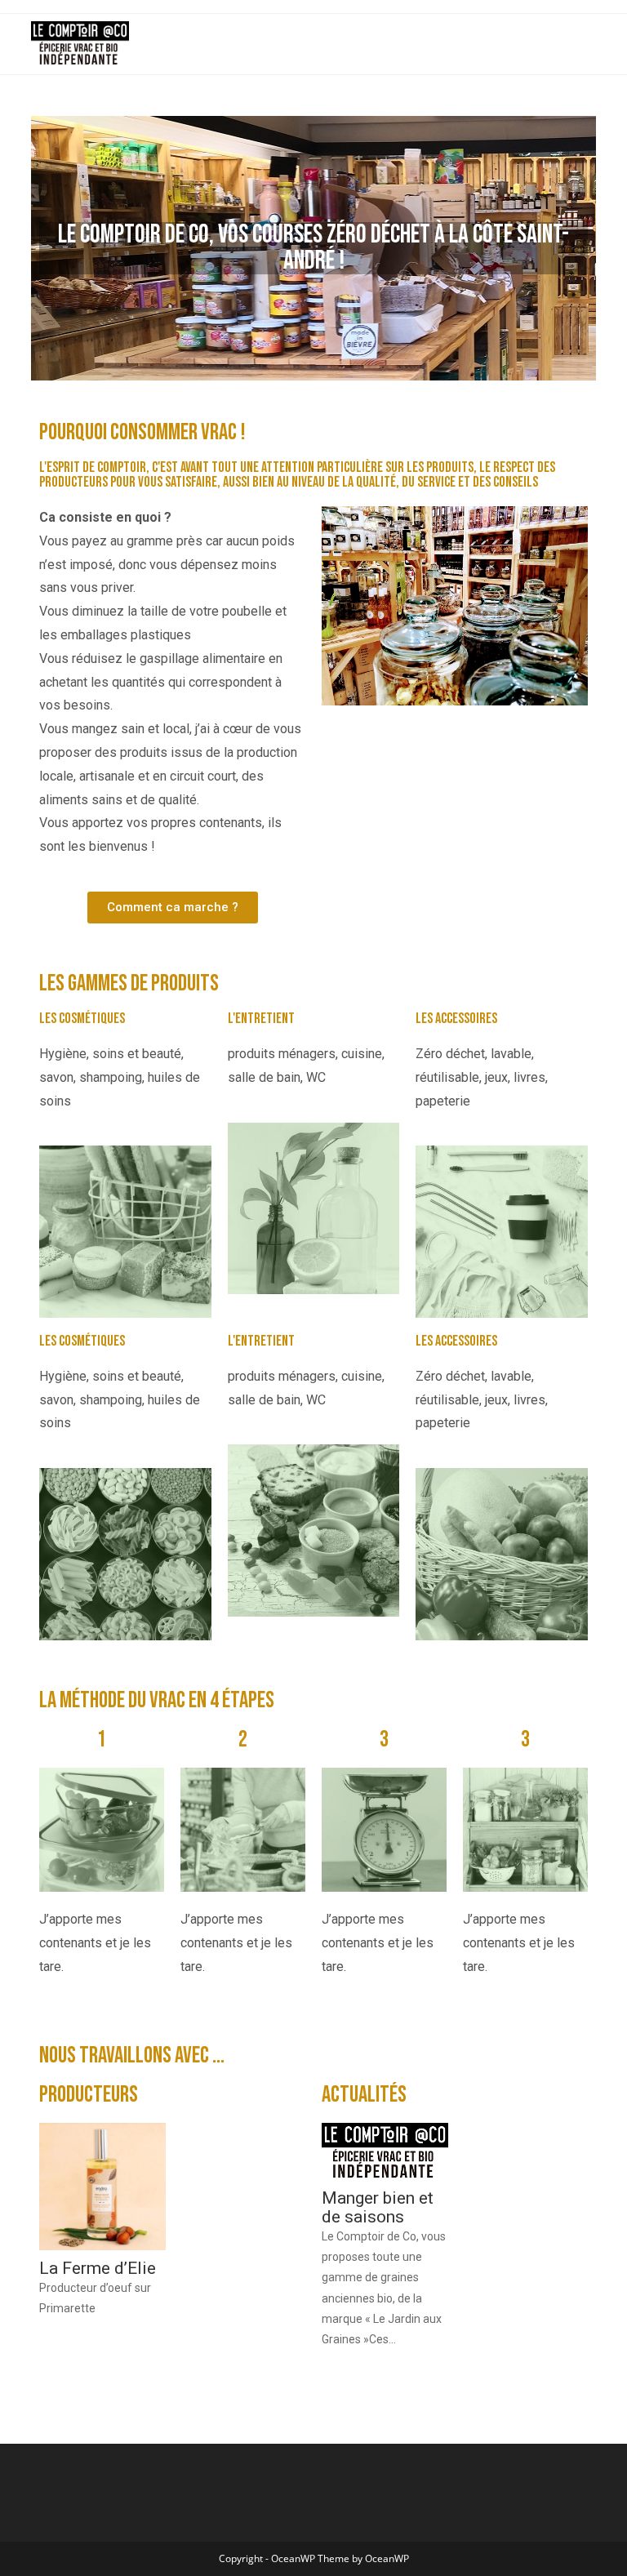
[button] (173, 908)
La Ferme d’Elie (98, 2269)
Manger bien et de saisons (378, 2208)
